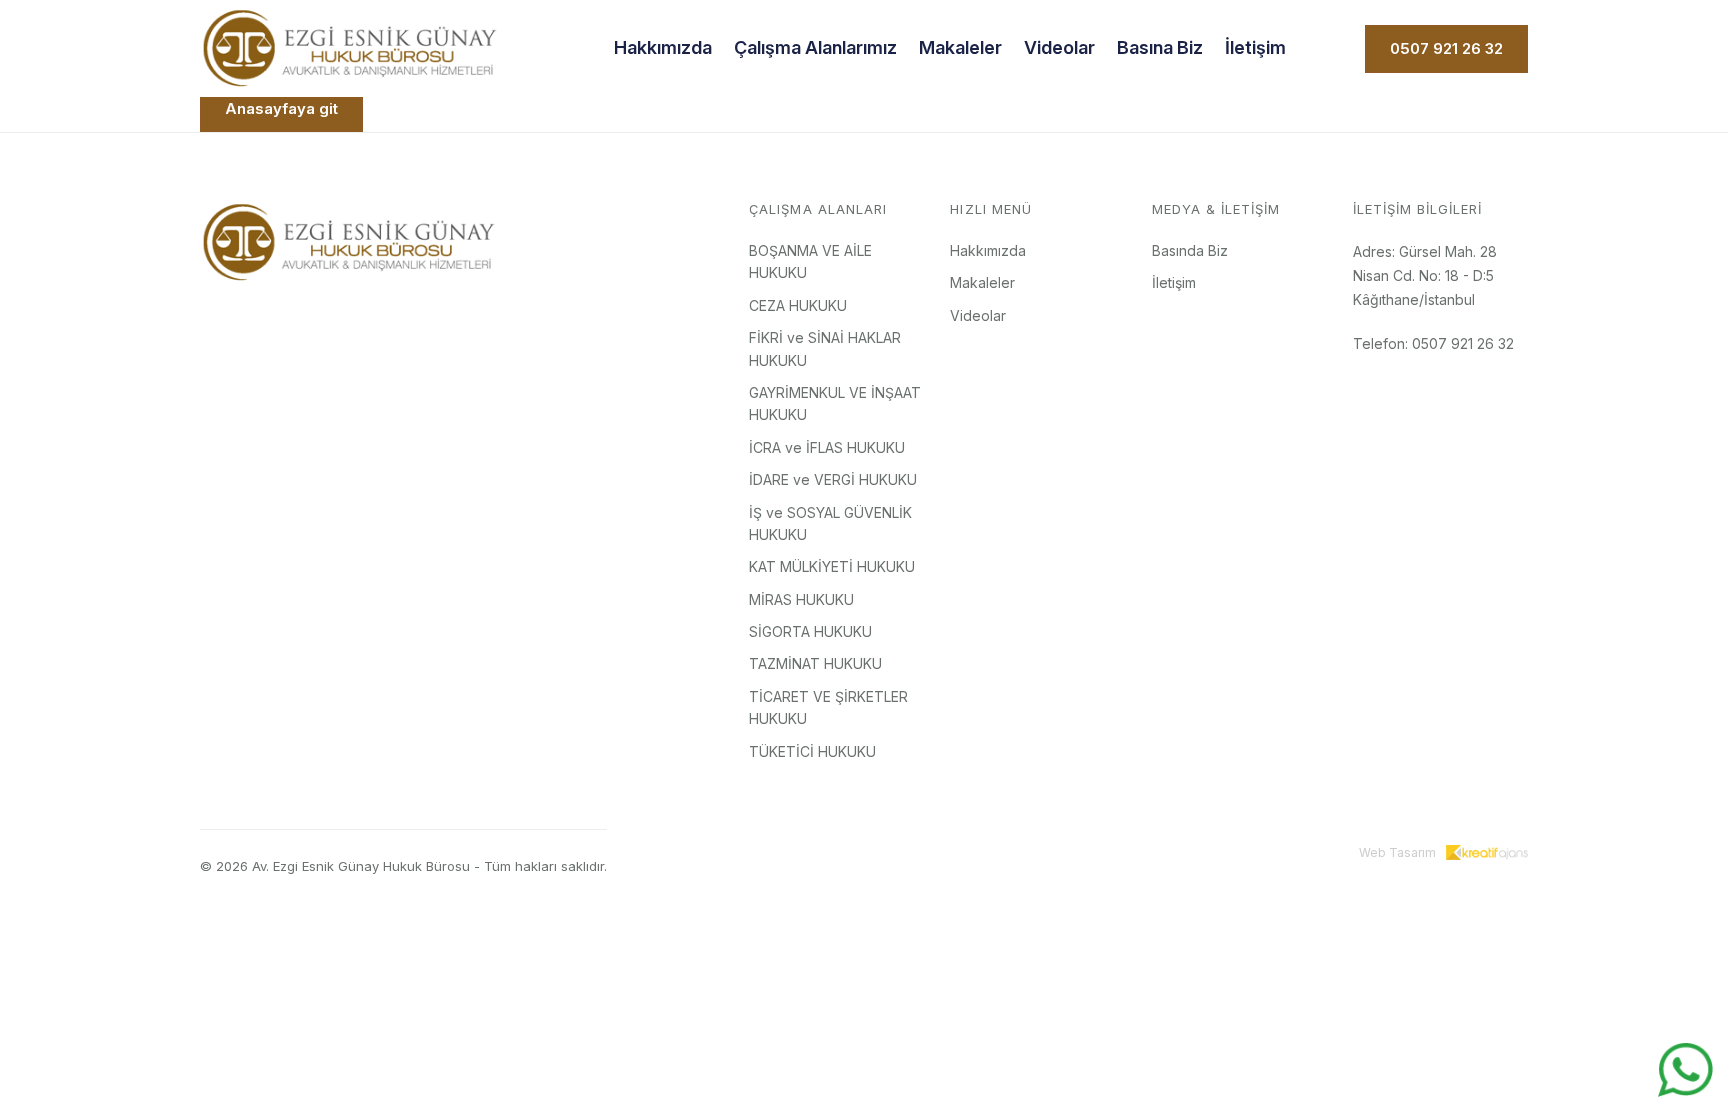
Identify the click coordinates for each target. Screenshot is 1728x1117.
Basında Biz (1190, 250)
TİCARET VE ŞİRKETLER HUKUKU (828, 707)
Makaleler (960, 47)
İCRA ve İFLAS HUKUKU (827, 447)
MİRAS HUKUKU (801, 599)
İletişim (1255, 47)
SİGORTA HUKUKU (810, 631)
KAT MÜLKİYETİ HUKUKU (832, 566)
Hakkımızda (663, 47)
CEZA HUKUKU (798, 305)
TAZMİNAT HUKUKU (815, 663)
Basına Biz (1160, 47)
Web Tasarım (1397, 852)
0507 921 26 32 (1446, 48)
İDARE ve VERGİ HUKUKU (833, 479)
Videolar (1059, 47)
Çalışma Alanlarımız (815, 47)
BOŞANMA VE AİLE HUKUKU (810, 261)
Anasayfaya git (281, 108)
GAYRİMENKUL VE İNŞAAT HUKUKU (835, 403)
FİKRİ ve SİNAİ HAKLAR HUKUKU (825, 348)
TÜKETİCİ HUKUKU (812, 751)
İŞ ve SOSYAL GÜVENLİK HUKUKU (830, 523)
